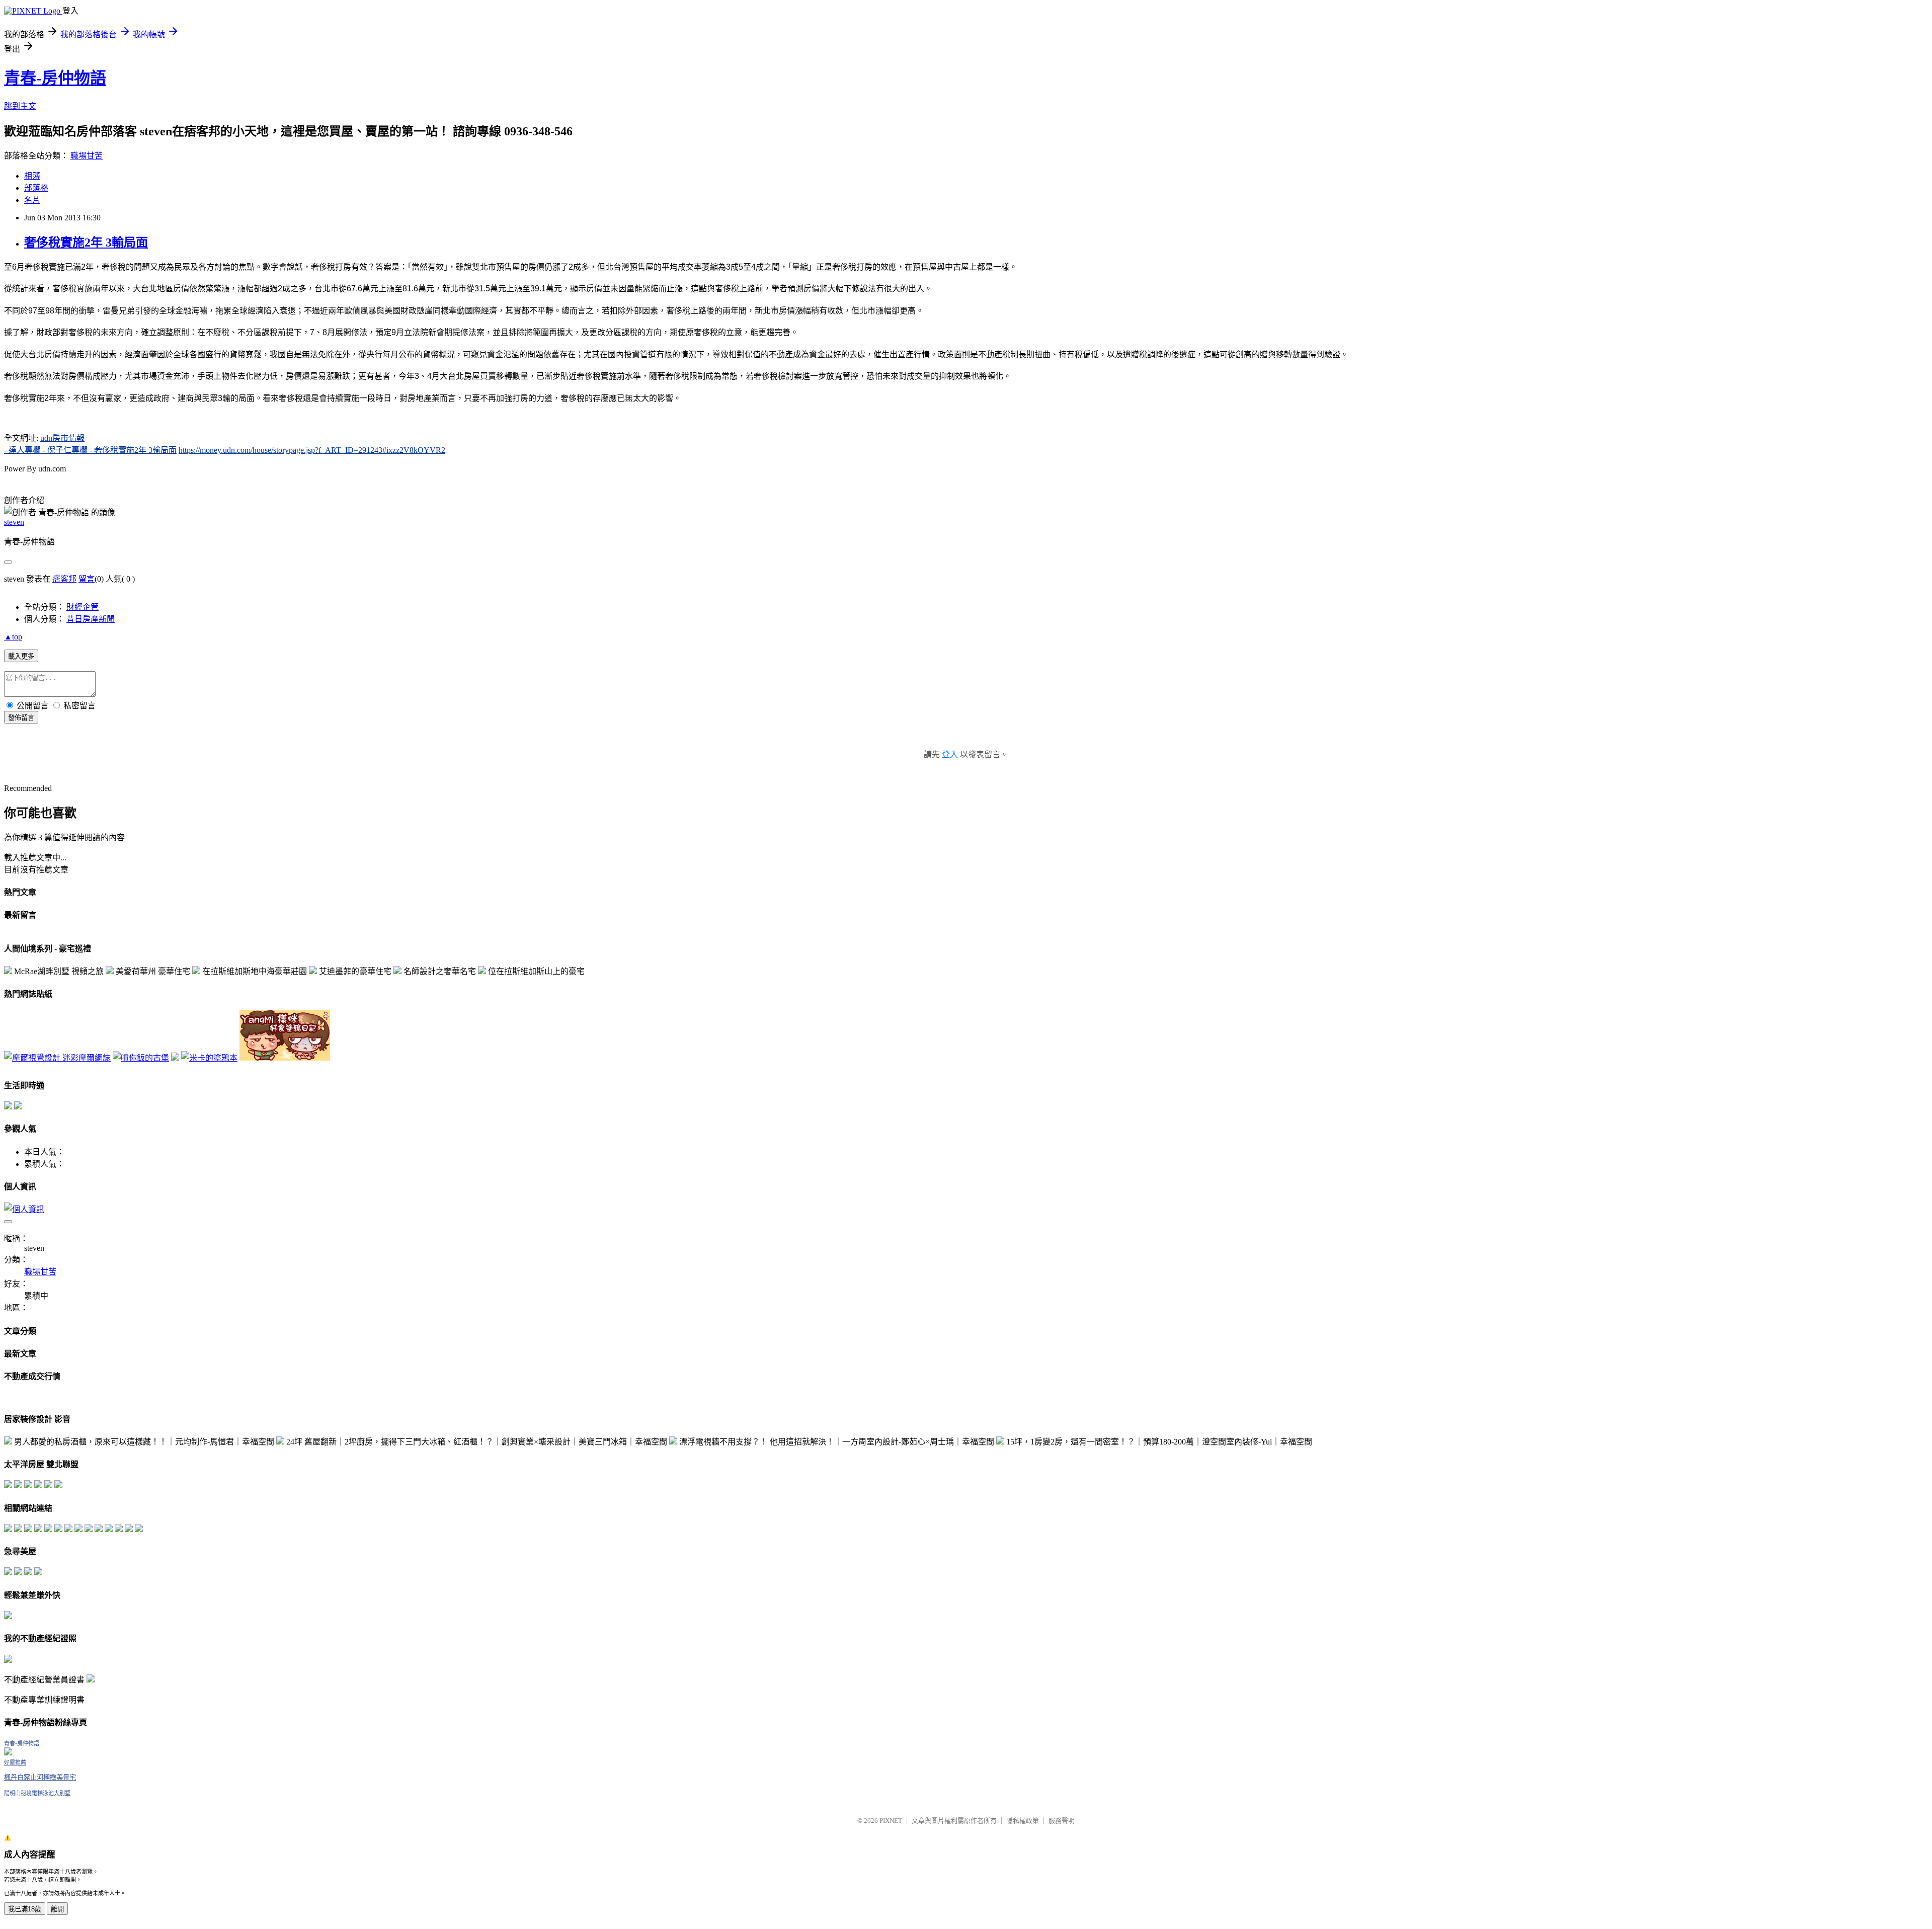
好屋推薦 (15, 1762)
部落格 (36, 188)
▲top (13, 637)
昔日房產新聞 (91, 619)
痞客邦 (64, 579)
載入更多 (21, 656)
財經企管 (83, 607)
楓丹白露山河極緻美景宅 (40, 1777)
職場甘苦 (87, 156)
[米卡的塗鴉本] (209, 1058)
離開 (57, 1909)
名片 (32, 200)
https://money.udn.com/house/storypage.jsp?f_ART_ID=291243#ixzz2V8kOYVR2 (312, 450)
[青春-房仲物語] (8, 1753)
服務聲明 (1062, 1821)
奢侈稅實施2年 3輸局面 (86, 243)
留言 (87, 579)
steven (14, 522)
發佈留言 (21, 718)
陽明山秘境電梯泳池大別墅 (37, 1793)
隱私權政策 (1023, 1821)
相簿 (32, 176)
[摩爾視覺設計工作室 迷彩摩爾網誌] (57, 1058)
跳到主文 (20, 106)
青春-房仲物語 (55, 78)
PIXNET (891, 1821)
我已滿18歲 (25, 1909)
